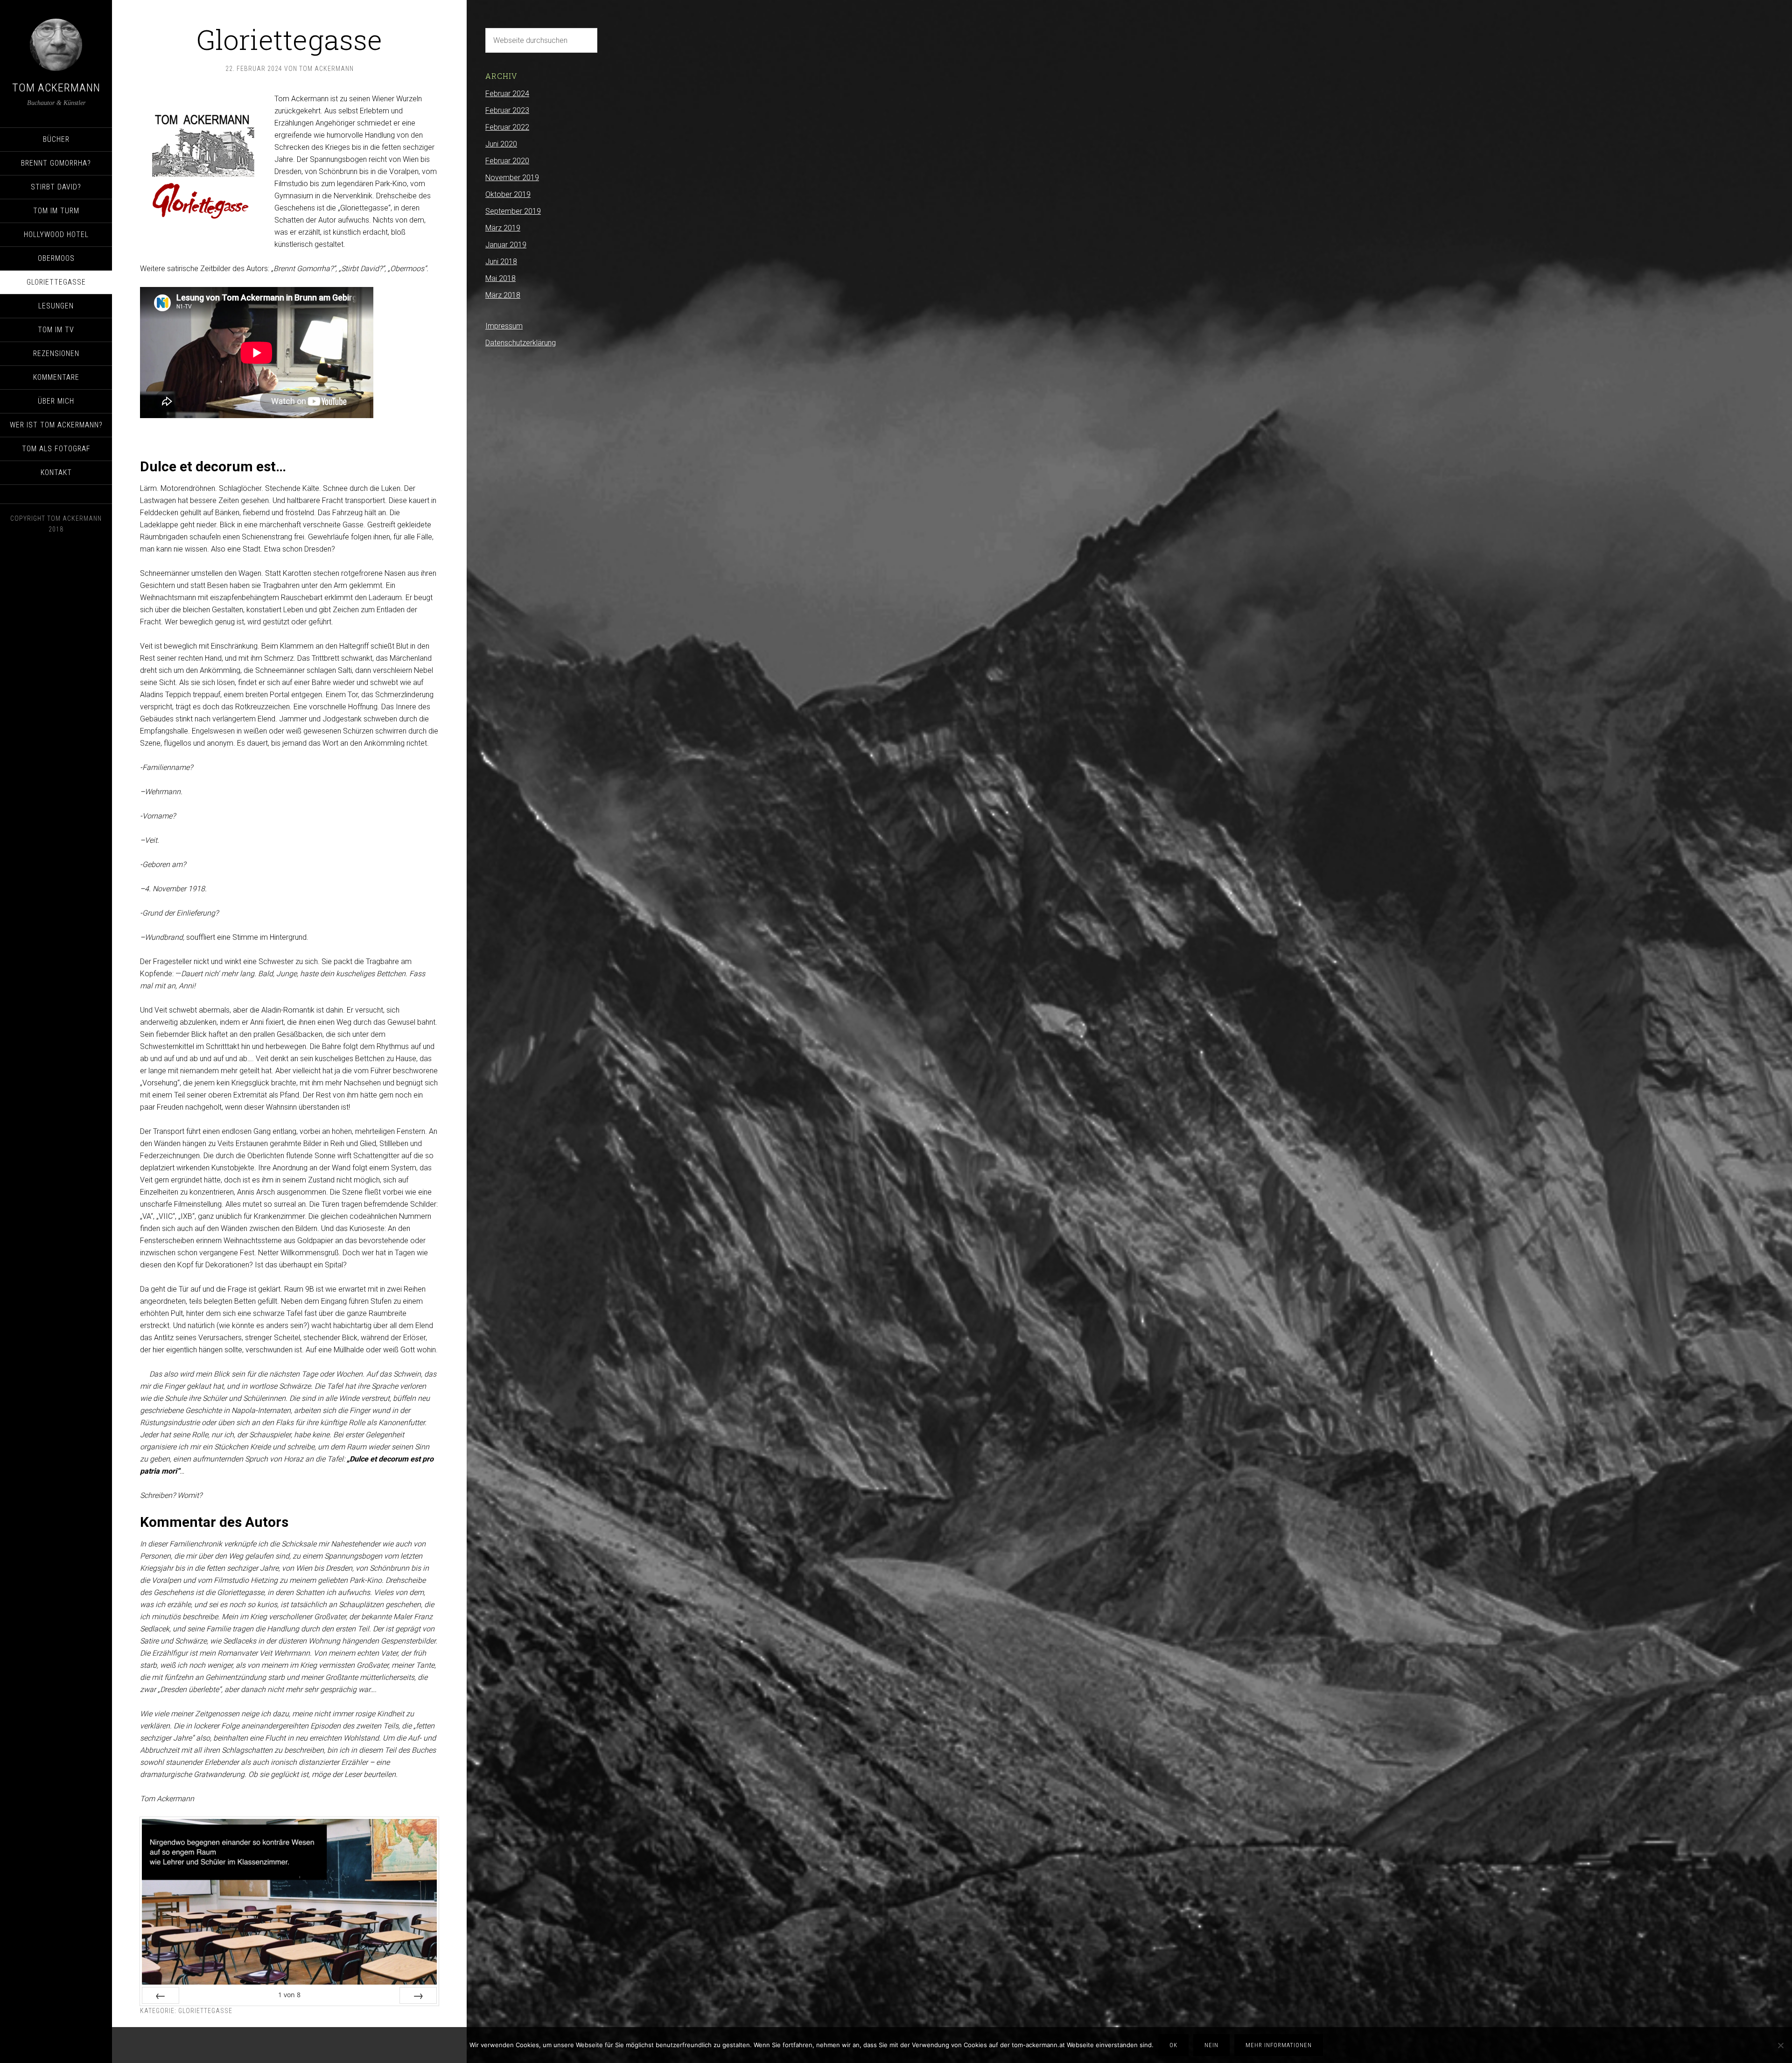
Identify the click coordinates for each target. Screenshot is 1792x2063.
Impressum (504, 326)
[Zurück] (161, 1995)
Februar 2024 (507, 94)
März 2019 (503, 228)
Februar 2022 (507, 127)
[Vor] (418, 1995)
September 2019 (513, 211)
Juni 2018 (501, 262)
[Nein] (1780, 2045)
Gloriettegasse (205, 2011)
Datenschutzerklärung (521, 343)
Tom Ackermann (56, 88)
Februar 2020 (507, 161)
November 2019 (512, 178)
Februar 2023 (507, 110)
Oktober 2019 (508, 194)
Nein (1211, 2045)
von (289, 1995)
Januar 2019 (506, 245)
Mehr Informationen (1279, 2045)
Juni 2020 (501, 144)
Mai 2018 (500, 278)
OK (1173, 2045)
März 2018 (503, 295)
